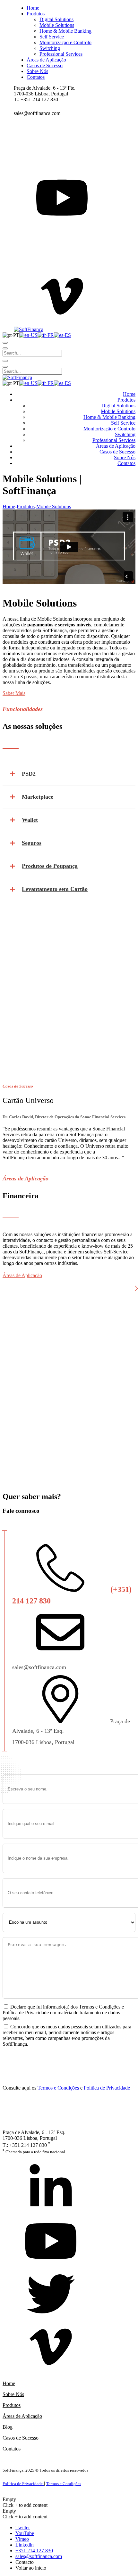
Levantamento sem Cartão (55, 889)
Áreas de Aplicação (22, 2416)
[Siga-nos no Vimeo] (51, 2348)
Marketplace (38, 797)
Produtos (12, 2405)
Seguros (32, 843)
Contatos (12, 2449)
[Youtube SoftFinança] (51, 2242)
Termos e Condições (58, 2088)
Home (9, 506)
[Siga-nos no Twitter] (51, 2295)
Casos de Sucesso (21, 2438)
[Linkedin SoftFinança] (51, 2189)
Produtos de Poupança (50, 866)
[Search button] (5, 343)
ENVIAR (18, 2057)
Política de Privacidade (107, 2088)
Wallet (30, 820)
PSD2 (29, 774)
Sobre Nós (13, 2394)
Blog (8, 2427)
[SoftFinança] (29, 329)
